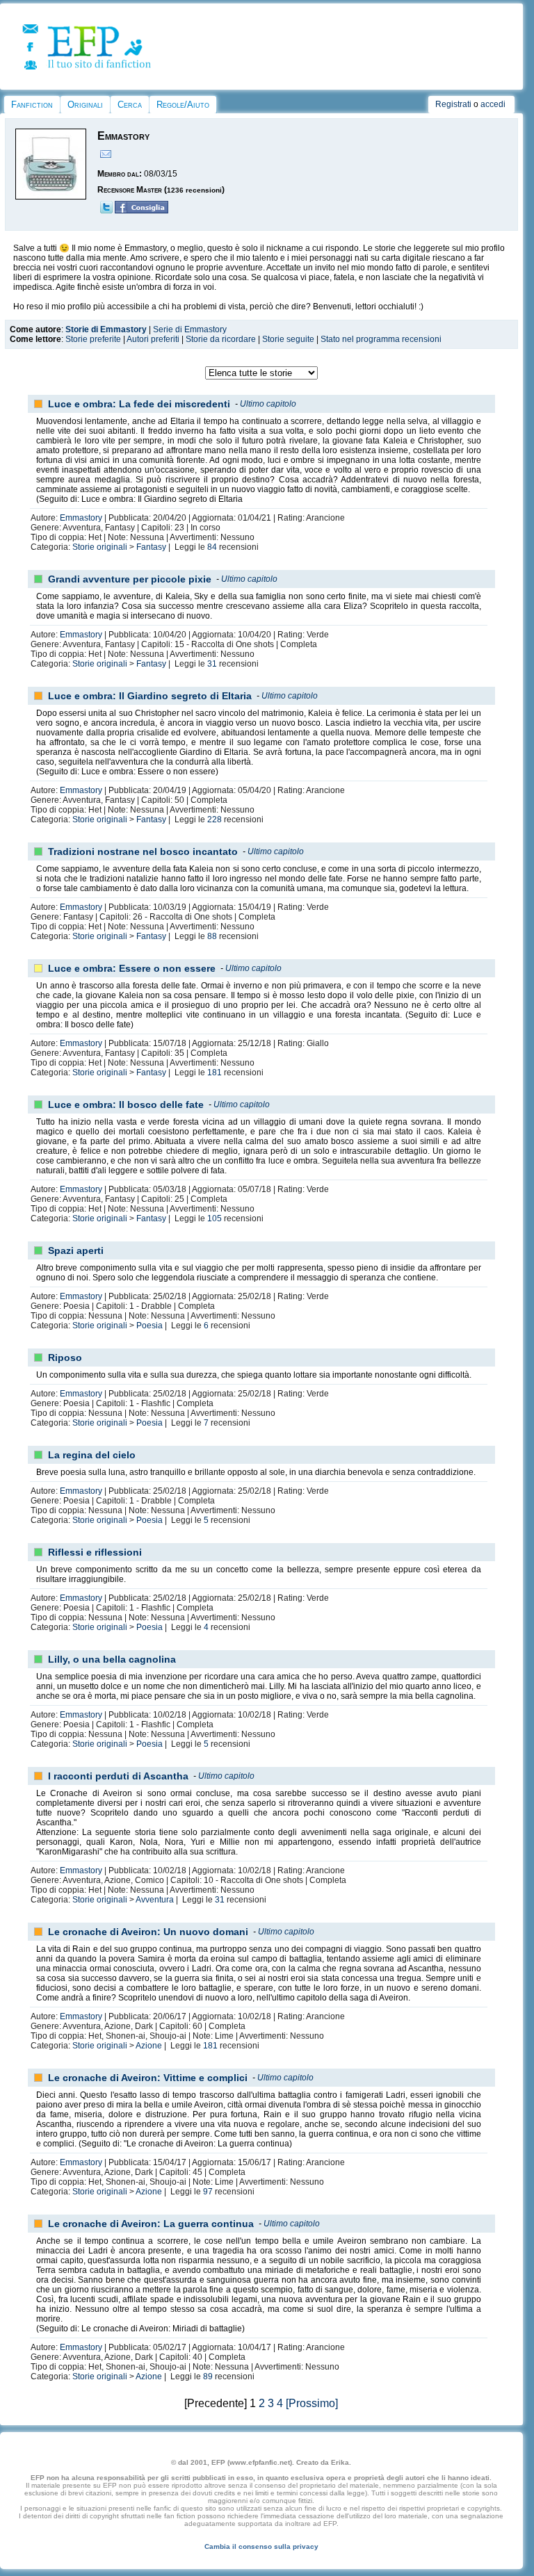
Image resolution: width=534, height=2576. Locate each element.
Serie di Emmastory (190, 329)
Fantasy (151, 547)
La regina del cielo (92, 1455)
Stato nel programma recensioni (381, 339)
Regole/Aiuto (183, 105)
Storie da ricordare (221, 339)
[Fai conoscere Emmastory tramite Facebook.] (141, 211)
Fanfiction (32, 105)
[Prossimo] (312, 2403)
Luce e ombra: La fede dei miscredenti (139, 404)
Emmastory (81, 518)
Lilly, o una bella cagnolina (112, 1659)
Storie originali (100, 547)
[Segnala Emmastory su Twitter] (106, 211)
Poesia (149, 1326)
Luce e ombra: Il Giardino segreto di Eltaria (150, 696)
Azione (149, 2046)
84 (212, 547)
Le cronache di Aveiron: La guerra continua (151, 2224)
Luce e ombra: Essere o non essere (132, 968)
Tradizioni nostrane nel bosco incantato (143, 851)
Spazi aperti (76, 1250)
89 (208, 2377)
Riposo (65, 1358)
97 (208, 2192)
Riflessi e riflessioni (95, 1552)
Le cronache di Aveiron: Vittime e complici (148, 2078)
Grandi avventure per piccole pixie (130, 579)
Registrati (453, 104)
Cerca (130, 105)
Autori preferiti (153, 339)
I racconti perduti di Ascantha (118, 1776)
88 (212, 936)
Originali (85, 105)
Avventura (155, 1900)
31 (212, 664)
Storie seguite (288, 339)
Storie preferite (93, 339)
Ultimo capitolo (268, 404)
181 (215, 1073)
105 (215, 1218)
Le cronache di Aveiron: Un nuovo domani (148, 1932)
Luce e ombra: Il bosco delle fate (126, 1104)
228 (215, 820)
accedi (493, 104)
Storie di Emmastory (106, 329)
